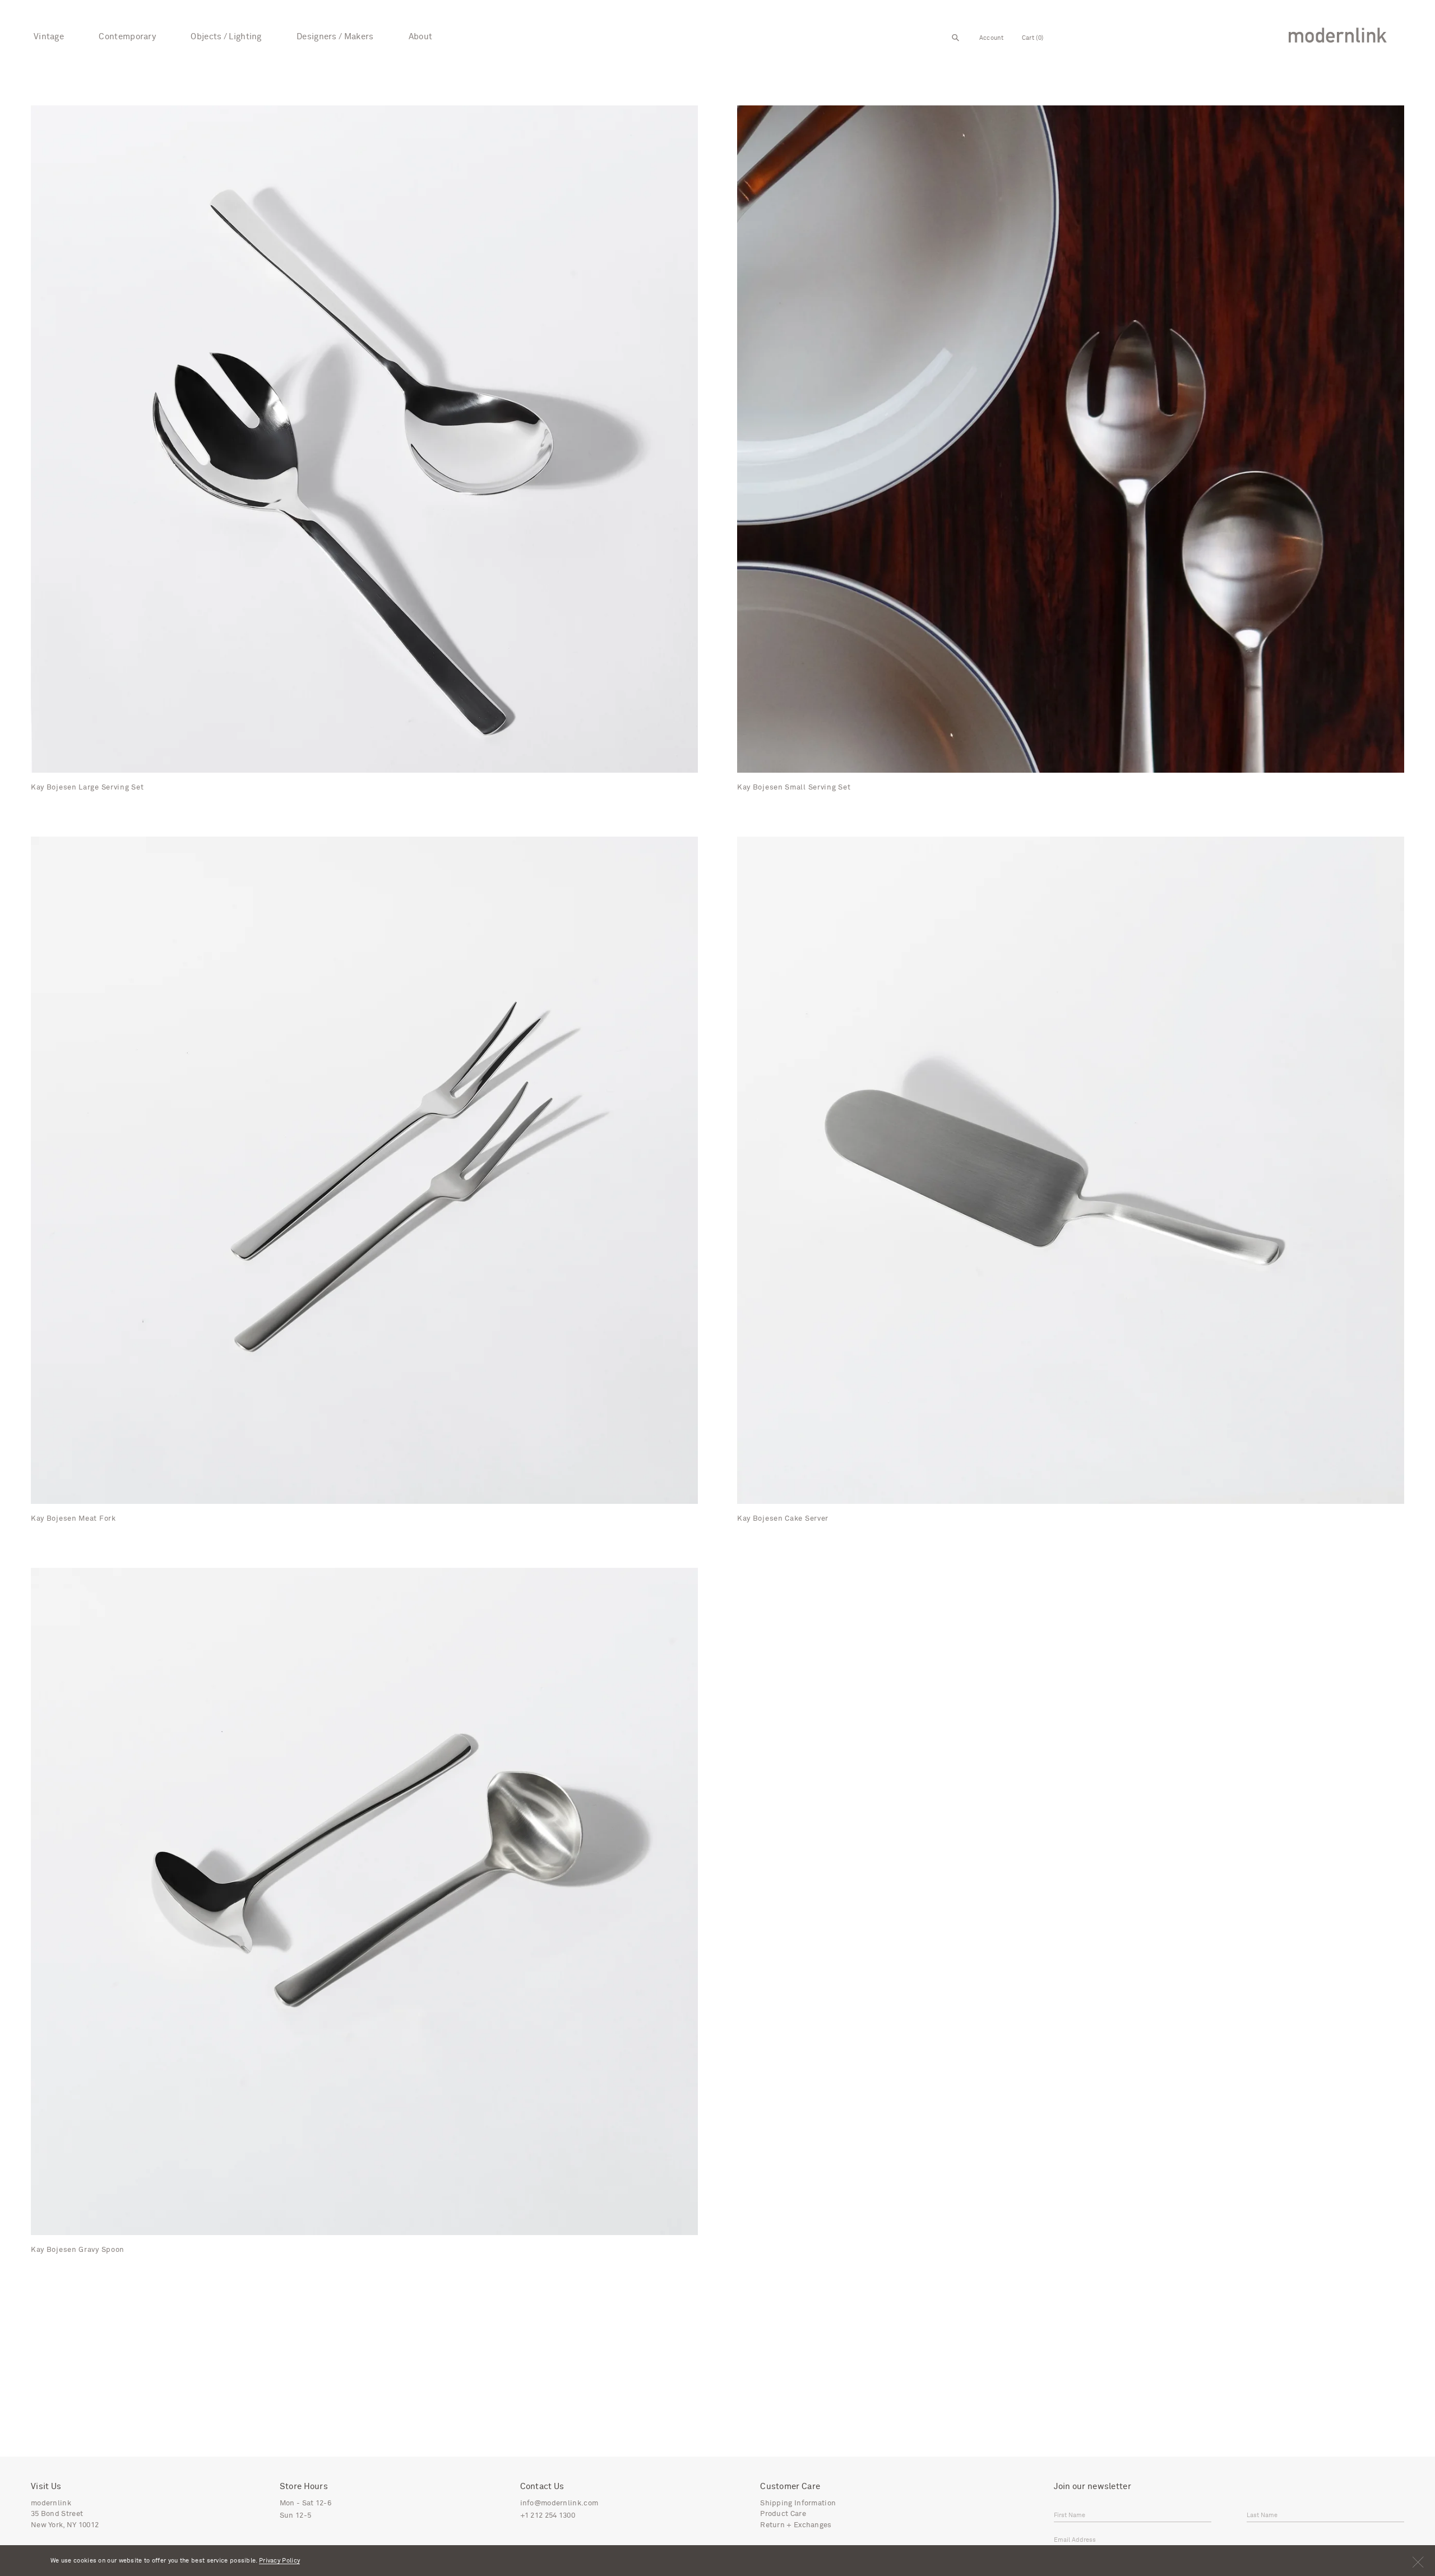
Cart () (1033, 38)
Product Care (783, 2514)
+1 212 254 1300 (548, 2516)
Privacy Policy (279, 2561)
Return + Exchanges (796, 2525)
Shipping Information (798, 2503)
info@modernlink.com (559, 2503)
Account (991, 38)
